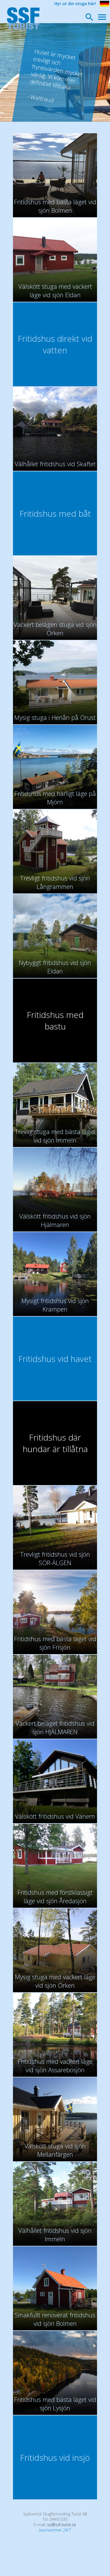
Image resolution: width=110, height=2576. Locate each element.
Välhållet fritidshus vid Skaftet (55, 464)
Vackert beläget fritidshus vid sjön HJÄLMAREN (55, 1727)
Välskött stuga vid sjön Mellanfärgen (55, 2150)
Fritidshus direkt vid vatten (55, 344)
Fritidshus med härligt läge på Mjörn (55, 798)
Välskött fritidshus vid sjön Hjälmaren (55, 1220)
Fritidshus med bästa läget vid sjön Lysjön (55, 2404)
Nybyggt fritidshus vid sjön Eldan (55, 967)
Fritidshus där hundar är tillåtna (55, 1443)
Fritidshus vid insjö (55, 2458)
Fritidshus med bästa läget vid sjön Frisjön (55, 1643)
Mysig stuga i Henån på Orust (55, 717)
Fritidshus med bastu (55, 1020)
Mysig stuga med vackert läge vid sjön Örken (55, 1981)
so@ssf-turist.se (62, 2525)
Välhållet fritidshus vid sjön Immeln (55, 2235)
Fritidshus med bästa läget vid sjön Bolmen (55, 206)
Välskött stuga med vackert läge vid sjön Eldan (55, 290)
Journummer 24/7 (55, 2530)
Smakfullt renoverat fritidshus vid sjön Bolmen (55, 2319)
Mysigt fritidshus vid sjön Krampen (55, 1305)
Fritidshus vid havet (55, 1359)
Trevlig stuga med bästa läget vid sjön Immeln (55, 1136)
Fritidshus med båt (55, 513)
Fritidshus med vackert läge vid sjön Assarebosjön (55, 2065)
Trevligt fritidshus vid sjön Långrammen (55, 882)
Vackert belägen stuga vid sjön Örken (55, 629)
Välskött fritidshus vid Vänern (55, 1816)
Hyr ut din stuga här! (75, 4)
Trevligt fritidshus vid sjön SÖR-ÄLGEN (55, 1558)
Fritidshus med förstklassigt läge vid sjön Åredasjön (55, 1896)
